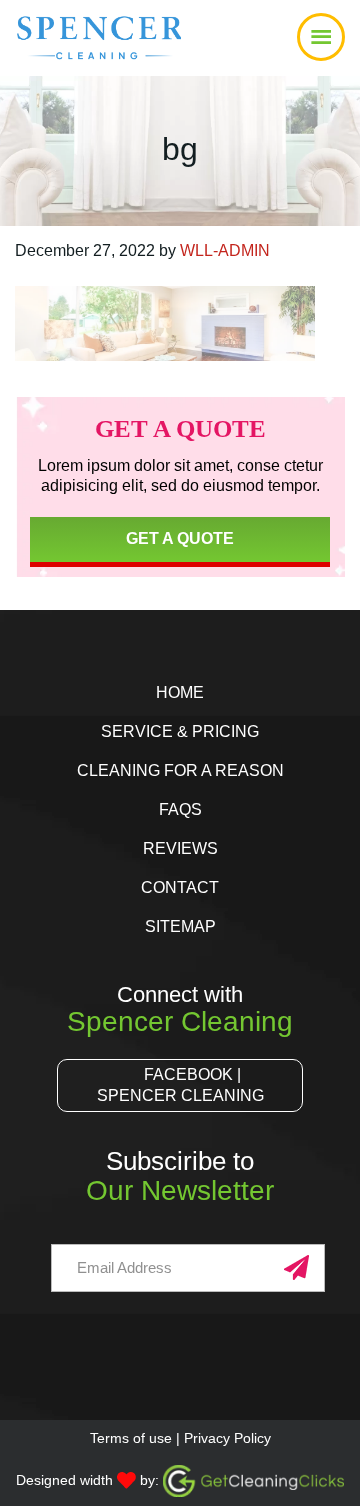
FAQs (180, 809)
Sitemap (180, 926)
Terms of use (131, 1438)
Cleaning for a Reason (180, 770)
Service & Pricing (180, 731)
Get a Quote (180, 538)
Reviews (180, 848)
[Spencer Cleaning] (72, 55)
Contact (180, 887)
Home (180, 692)
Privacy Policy (227, 1438)
